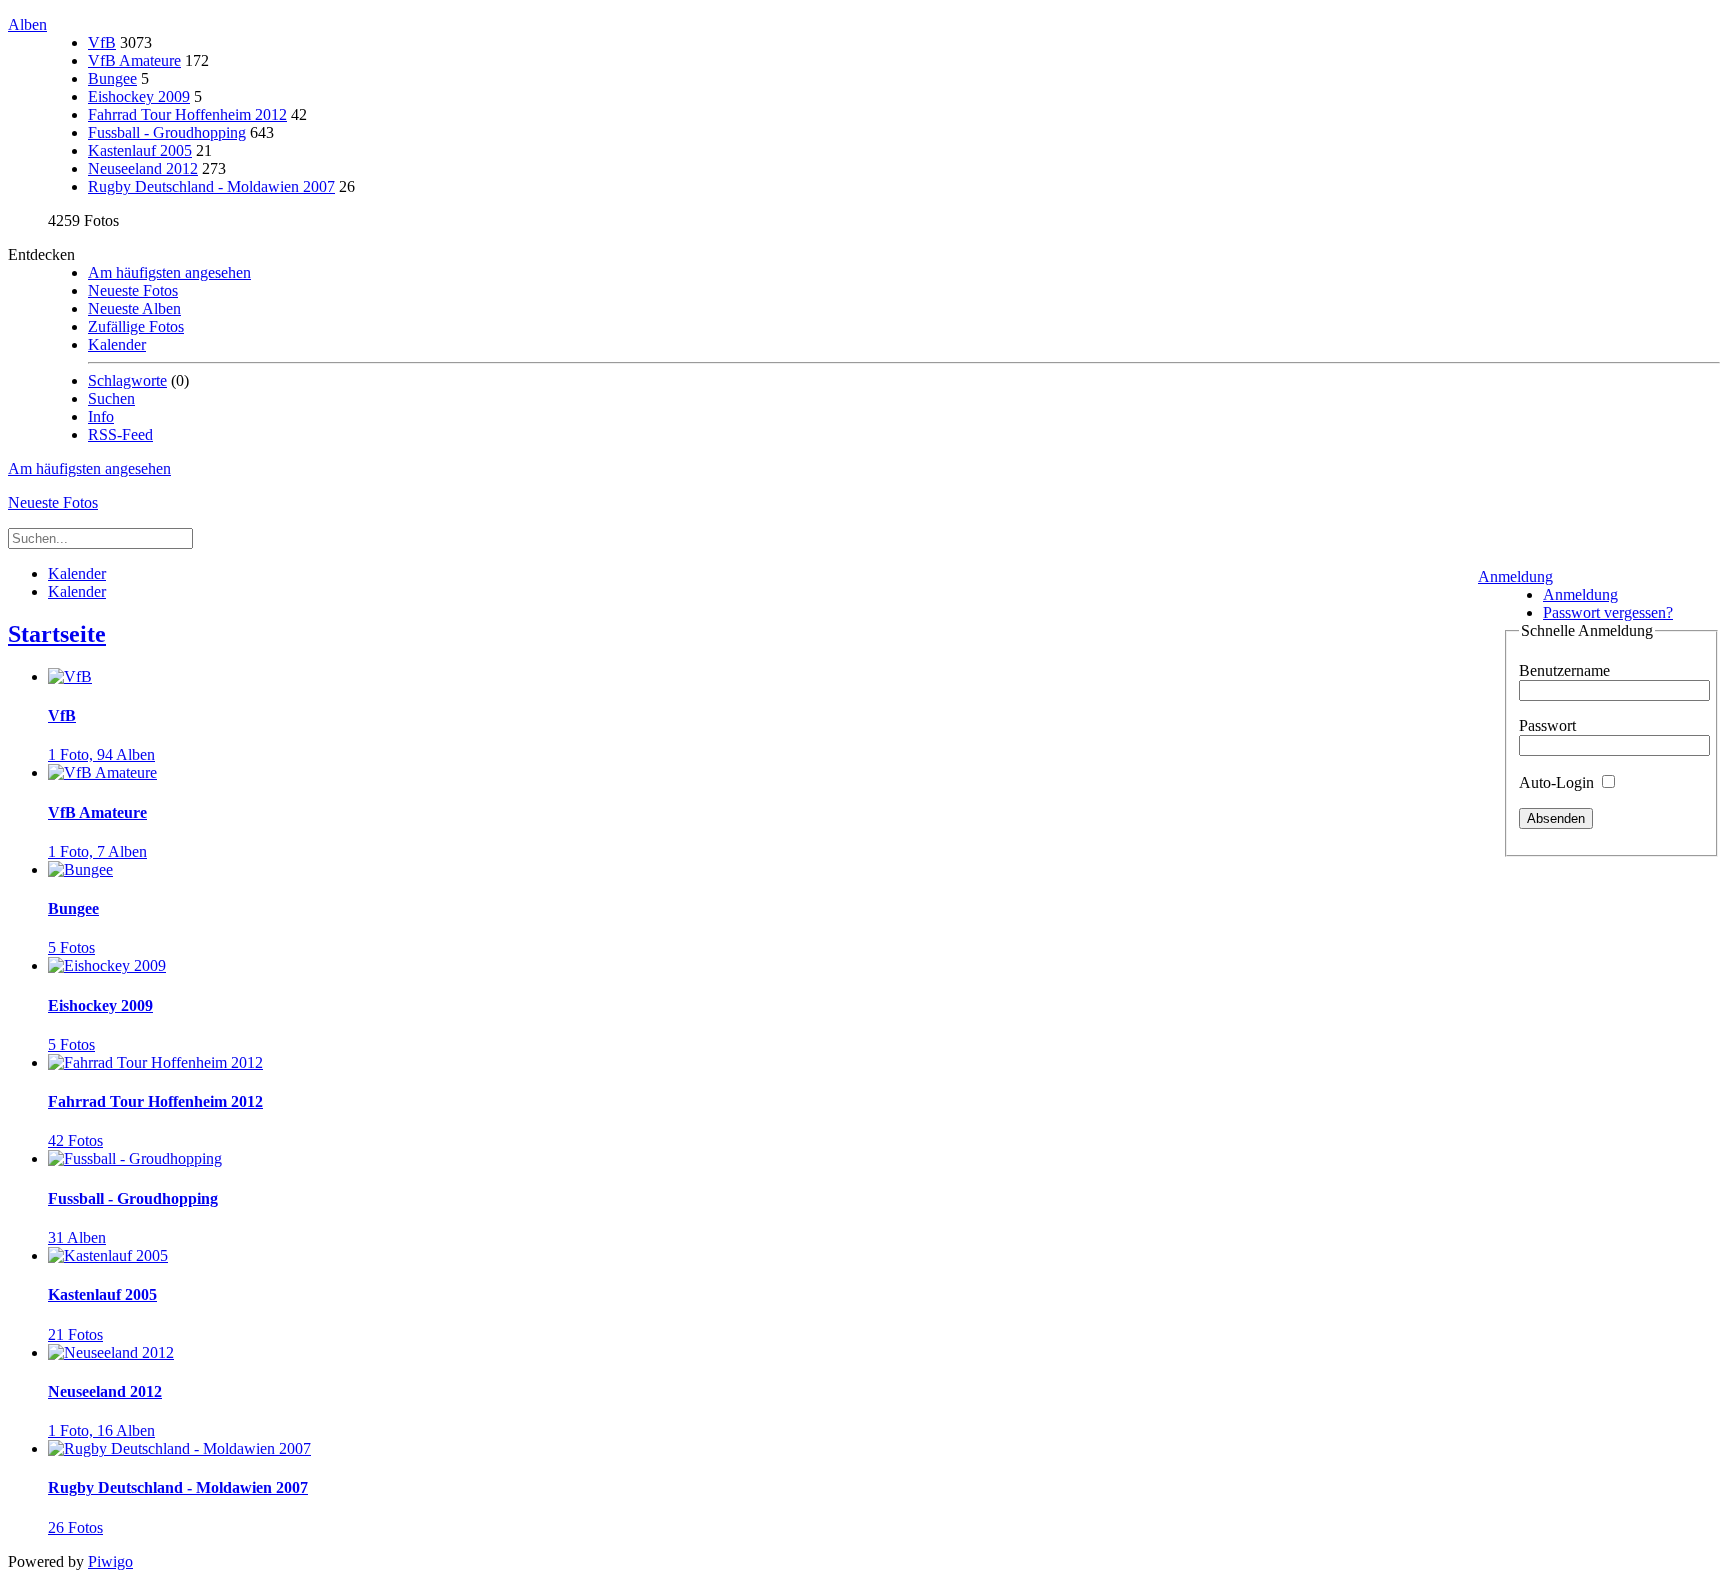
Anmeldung (1515, 576)
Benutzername (1564, 670)
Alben (27, 24)
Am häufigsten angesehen (169, 272)
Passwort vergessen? (1608, 612)
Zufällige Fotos (136, 326)
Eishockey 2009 (139, 96)
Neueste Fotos (133, 290)
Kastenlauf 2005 (140, 150)
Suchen (111, 398)
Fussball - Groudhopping (167, 132)
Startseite (57, 634)
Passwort (1547, 725)
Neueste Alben (134, 308)
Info (101, 416)
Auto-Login (1558, 782)
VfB (102, 42)
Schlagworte (127, 380)
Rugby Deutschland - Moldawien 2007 (211, 186)
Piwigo (110, 1561)
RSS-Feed (120, 434)
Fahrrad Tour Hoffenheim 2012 (187, 114)
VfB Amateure (134, 60)
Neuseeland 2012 (143, 168)
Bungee (112, 78)
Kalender (117, 344)
